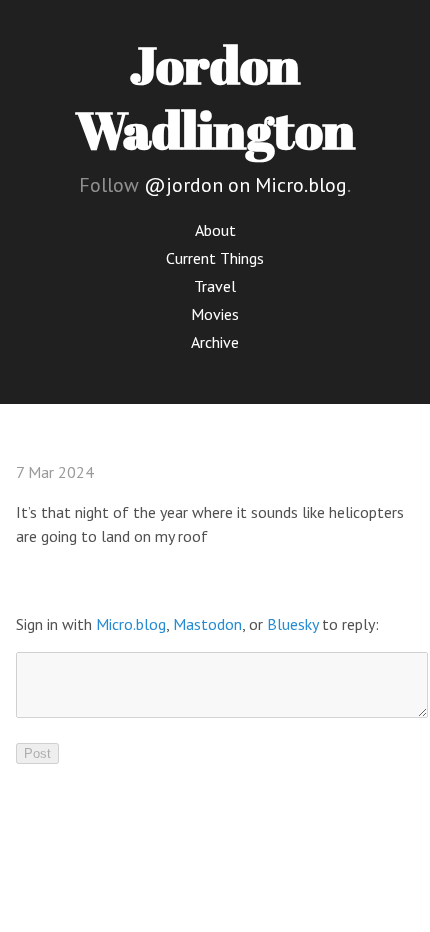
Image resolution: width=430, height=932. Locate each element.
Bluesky (292, 624)
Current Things (215, 258)
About (215, 230)
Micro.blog (131, 624)
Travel (215, 286)
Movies (215, 314)
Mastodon (207, 624)
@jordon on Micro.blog (245, 185)
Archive (215, 342)
